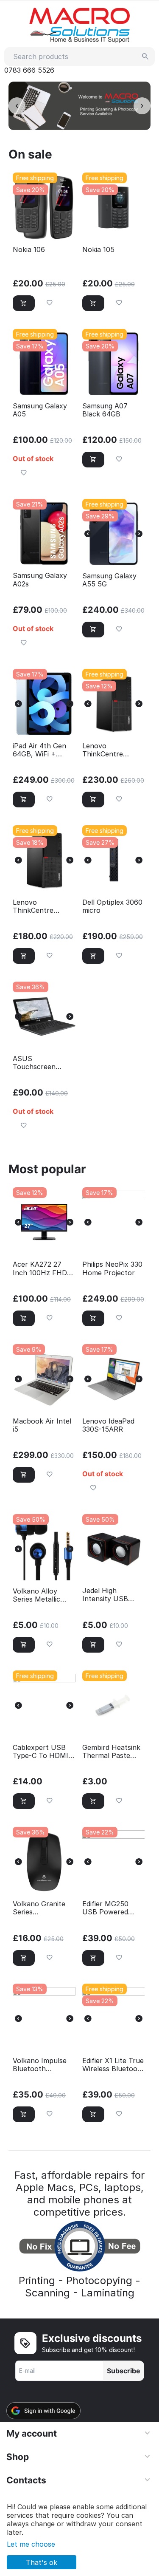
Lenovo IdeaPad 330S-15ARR (108, 1425)
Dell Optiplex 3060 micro (112, 906)
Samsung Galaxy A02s (40, 580)
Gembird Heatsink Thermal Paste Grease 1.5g (111, 1752)
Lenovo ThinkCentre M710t (33, 906)
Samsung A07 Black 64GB (105, 410)
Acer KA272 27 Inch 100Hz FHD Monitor (40, 1268)
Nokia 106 (29, 250)
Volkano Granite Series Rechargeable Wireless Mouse (39, 1908)
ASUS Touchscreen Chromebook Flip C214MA (41, 1063)
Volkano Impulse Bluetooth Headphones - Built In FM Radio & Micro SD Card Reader (44, 2065)
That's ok (42, 2562)
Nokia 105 (98, 250)
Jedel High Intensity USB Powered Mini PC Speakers (110, 1595)
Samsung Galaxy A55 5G (109, 580)
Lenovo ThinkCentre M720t (103, 750)
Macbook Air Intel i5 (42, 1425)
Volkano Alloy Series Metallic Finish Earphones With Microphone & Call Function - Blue (41, 1595)
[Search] (145, 57)
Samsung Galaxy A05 (40, 410)
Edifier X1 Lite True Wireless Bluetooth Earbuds (113, 2065)
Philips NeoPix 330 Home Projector (112, 1268)
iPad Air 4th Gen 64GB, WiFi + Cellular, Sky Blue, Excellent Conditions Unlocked (42, 750)
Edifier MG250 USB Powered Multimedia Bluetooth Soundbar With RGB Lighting (107, 1908)
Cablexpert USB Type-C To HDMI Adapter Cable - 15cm (40, 1752)
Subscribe (124, 2371)
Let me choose (31, 2544)
